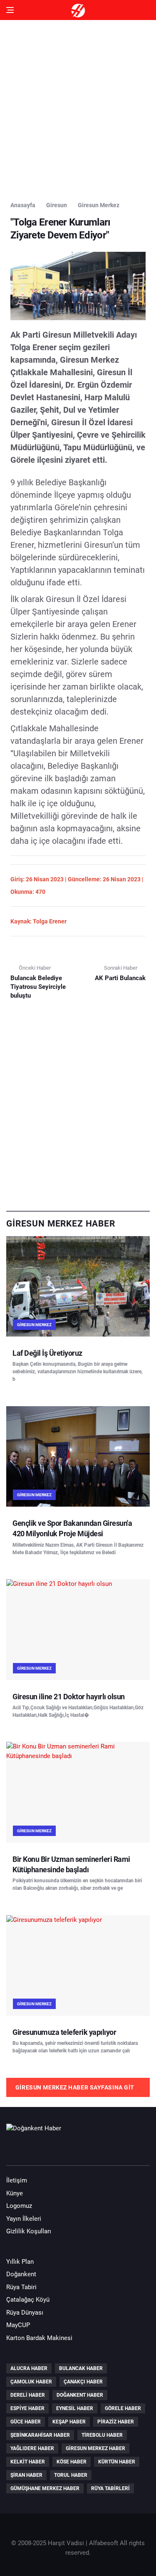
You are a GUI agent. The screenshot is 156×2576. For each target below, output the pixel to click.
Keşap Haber (69, 2422)
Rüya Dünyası (25, 2313)
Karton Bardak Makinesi (39, 2338)
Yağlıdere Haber (32, 2448)
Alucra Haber (29, 2368)
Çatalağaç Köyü (28, 2300)
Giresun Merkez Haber (95, 2448)
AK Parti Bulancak (120, 978)
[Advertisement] (78, 108)
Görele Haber (123, 2408)
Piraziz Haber (116, 2422)
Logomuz (19, 2206)
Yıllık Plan (20, 2262)
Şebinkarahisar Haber (40, 2435)
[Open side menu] (10, 10)
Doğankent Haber (80, 2395)
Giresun (57, 205)
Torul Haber (71, 2475)
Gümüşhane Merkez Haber (45, 2488)
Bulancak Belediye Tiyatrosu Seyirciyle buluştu (38, 987)
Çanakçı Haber (83, 2382)
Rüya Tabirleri (110, 2488)
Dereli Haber (28, 2395)
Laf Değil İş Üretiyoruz (47, 1353)
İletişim (17, 2180)
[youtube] (39, 2150)
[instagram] (62, 2150)
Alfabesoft (104, 2543)
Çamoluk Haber (31, 2382)
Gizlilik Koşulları (29, 2231)
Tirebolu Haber (102, 2435)
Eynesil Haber (75, 2408)
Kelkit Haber (28, 2462)
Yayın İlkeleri (24, 2219)
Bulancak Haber (81, 2368)
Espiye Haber (27, 2408)
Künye (15, 2193)
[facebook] (15, 2150)
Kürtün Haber (117, 2462)
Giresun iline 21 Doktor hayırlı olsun (69, 1697)
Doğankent (21, 2274)
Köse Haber (72, 2462)
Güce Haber (26, 2422)
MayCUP (18, 2325)
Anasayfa (23, 205)
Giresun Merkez (99, 205)
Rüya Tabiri (21, 2287)
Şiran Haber (26, 2475)
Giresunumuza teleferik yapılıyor (64, 2032)
